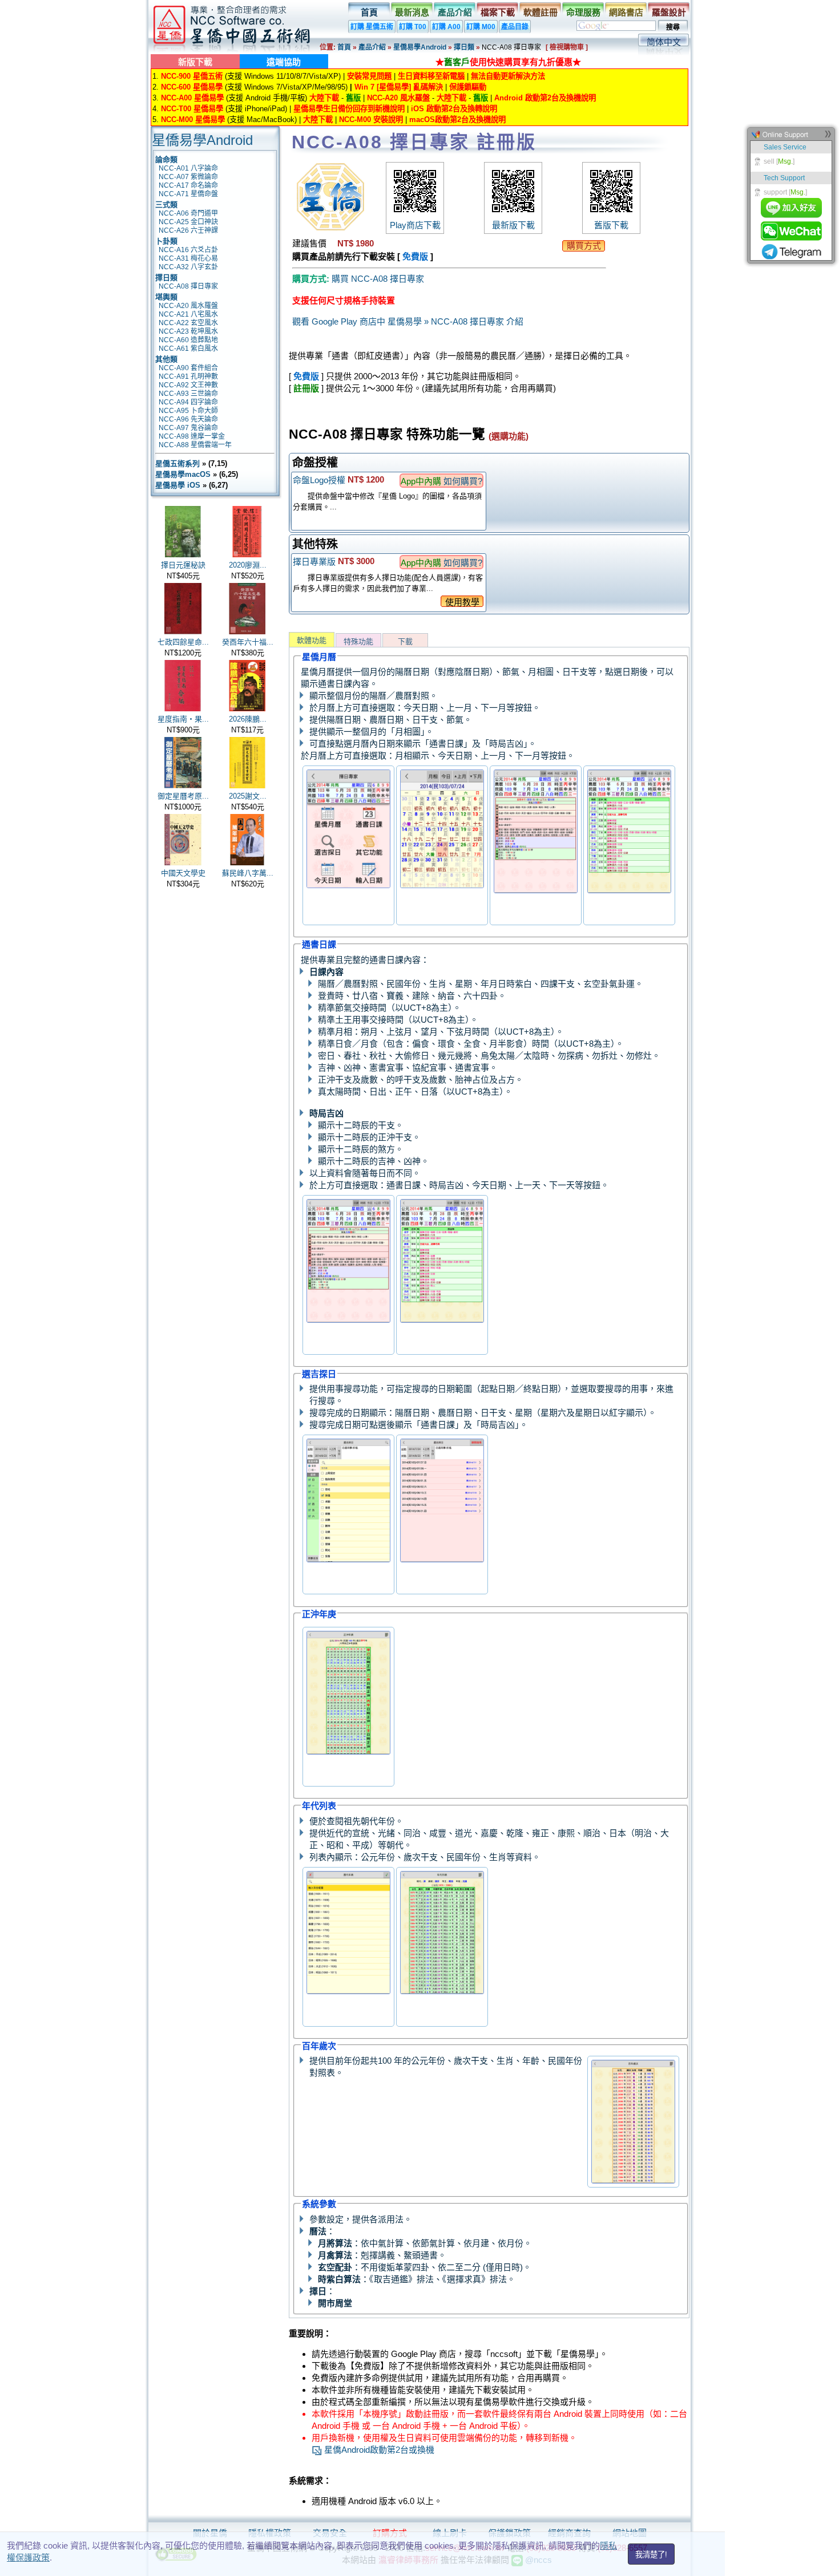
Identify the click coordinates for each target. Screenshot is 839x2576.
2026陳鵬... (248, 719)
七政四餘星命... (183, 642)
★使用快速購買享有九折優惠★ (508, 62)
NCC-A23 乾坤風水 (188, 331)
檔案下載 (498, 12)
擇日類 (464, 47)
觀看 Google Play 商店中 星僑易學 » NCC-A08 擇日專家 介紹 (408, 321)
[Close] (828, 137)
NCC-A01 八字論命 (188, 168)
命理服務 (583, 12)
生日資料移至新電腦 (431, 76)
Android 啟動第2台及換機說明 (545, 98)
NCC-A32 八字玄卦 (188, 267)
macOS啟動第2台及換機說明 (457, 120)
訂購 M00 (481, 27)
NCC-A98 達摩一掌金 (192, 436)
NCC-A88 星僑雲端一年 (195, 445)
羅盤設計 (669, 12)
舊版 (353, 98)
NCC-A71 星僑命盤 (188, 194)
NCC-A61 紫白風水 (188, 349)
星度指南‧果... (183, 719)
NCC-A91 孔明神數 (188, 376)
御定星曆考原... (183, 796)
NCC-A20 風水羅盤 (398, 98)
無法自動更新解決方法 (508, 76)
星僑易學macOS (183, 474)
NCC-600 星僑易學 (192, 87)
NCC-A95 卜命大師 (188, 411)
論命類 (166, 159)
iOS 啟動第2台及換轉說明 (454, 109)
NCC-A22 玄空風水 (188, 323)
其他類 (166, 359)
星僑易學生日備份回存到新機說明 (349, 109)
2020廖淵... (248, 565)
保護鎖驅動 (468, 87)
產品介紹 (455, 12)
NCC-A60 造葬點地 (188, 340)
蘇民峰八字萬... (248, 873)
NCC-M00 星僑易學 (193, 120)
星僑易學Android (420, 47)
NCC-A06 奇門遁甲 (188, 213)
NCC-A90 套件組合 (188, 368)
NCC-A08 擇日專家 (188, 286)
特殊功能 (358, 641)
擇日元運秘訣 (183, 565)
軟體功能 (312, 640)
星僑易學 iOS (178, 485)
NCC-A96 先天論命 (188, 419)
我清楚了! (651, 2555)
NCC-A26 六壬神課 (188, 230)
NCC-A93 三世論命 (188, 394)
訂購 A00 (446, 27)
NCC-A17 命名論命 (188, 185)
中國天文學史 (183, 873)
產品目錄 (515, 27)
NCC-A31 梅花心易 (188, 258)
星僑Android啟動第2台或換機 (378, 2450)
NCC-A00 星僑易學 (192, 98)
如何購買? (463, 481)
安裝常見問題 (369, 76)
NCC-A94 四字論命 (188, 402)
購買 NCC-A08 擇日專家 (378, 279)
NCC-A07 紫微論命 (188, 177)
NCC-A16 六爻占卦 (188, 250)
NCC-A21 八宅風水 (188, 314)
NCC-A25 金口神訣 (188, 222)
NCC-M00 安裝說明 (371, 120)
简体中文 (664, 42)
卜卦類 (166, 241)
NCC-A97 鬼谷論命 (188, 428)
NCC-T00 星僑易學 (192, 109)
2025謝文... (248, 796)
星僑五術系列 (178, 463)
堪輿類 (166, 297)
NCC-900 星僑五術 (192, 76)
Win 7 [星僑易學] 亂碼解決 (399, 87)
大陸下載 (324, 98)
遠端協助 (284, 62)
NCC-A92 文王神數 (188, 385)
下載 (405, 641)
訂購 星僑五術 (372, 27)
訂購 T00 (413, 27)
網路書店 (626, 12)
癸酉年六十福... (248, 642)
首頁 (369, 12)
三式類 (166, 204)
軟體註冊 (540, 12)
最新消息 (412, 12)
